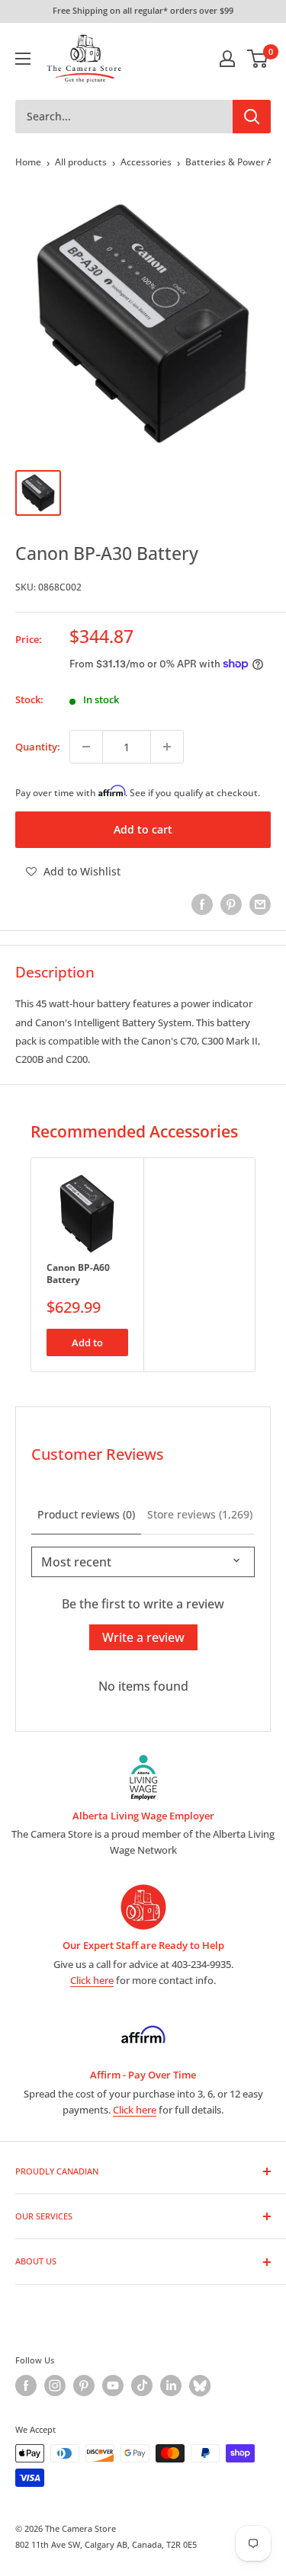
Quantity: (38, 747)
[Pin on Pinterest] (231, 904)
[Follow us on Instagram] (55, 2386)
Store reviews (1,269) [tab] (200, 1514)
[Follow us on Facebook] (26, 2386)
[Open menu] (23, 59)
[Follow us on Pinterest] (84, 2386)
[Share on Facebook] (202, 904)
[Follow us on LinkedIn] (171, 2386)
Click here (92, 1980)
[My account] (227, 59)
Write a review (143, 1637)
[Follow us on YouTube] (113, 2386)
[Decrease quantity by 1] (86, 747)
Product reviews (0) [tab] (86, 1514)
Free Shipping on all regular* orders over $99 (143, 10)
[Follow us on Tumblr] (200, 2386)
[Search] (252, 117)
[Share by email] (260, 904)
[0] (258, 59)
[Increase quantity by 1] (167, 747)
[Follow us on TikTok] (142, 2386)
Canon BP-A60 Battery (78, 1274)
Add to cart (143, 829)
